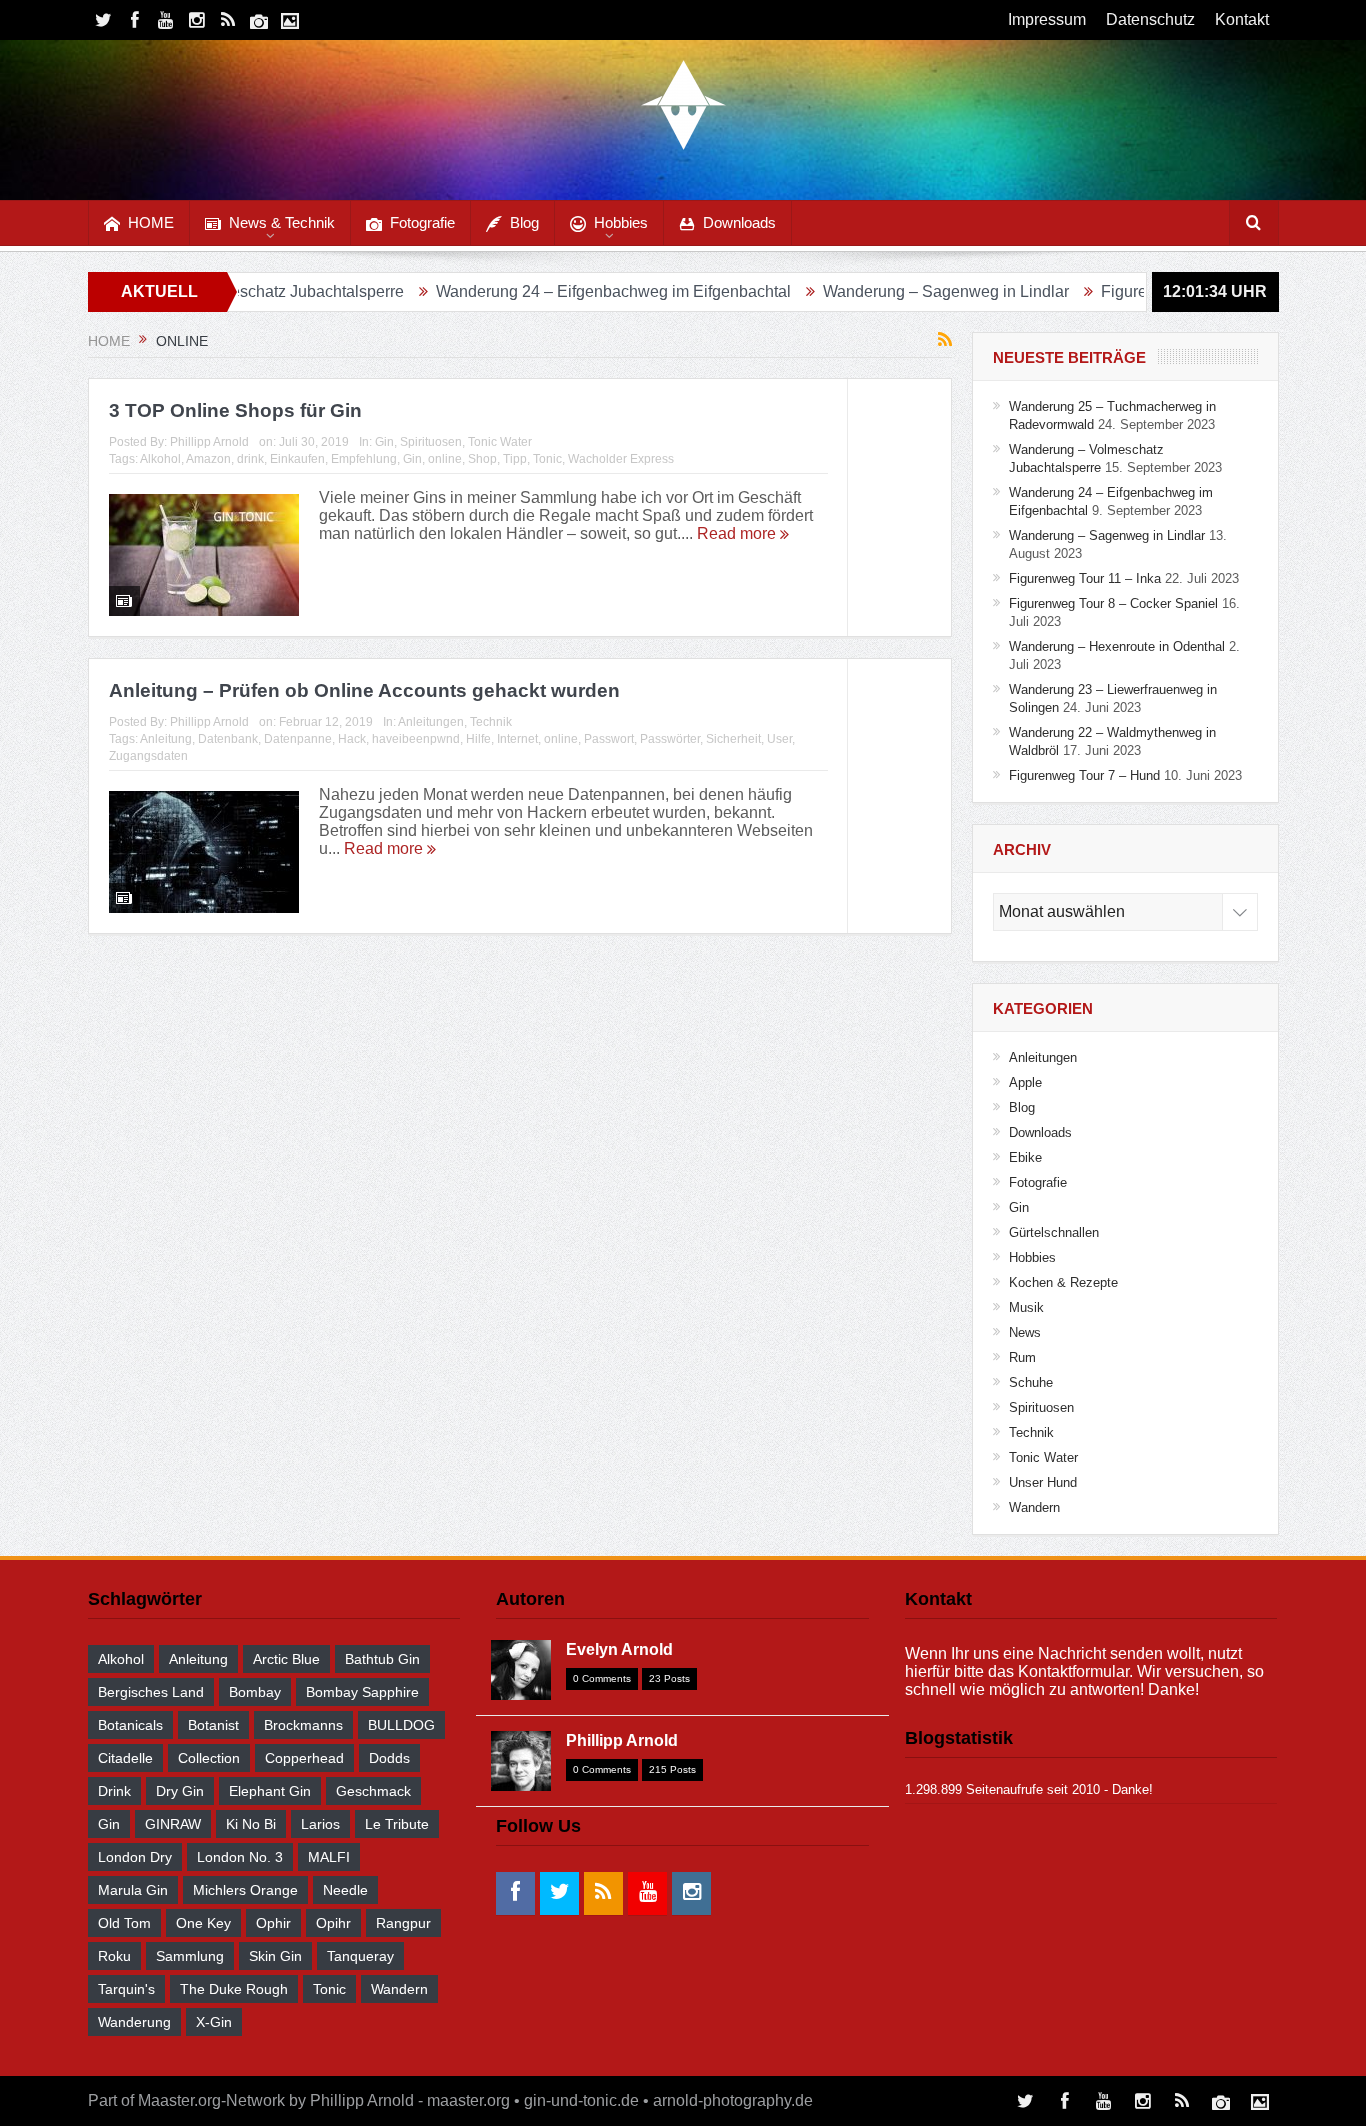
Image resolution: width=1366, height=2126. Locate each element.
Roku (114, 1956)
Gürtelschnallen (1054, 1232)
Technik (491, 722)
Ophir (273, 1923)
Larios (320, 1824)
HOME (151, 222)
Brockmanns (303, 1725)
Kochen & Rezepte (1063, 1282)
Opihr (333, 1923)
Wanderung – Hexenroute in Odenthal (1117, 646)
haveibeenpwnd (416, 739)
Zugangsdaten (148, 756)
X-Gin (214, 2022)
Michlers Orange (245, 1890)
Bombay (255, 1692)
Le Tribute (397, 1824)
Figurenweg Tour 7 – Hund (1084, 775)
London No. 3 (240, 1857)
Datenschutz (1150, 19)
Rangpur (403, 1923)
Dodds (389, 1758)
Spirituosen (431, 442)
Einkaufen (297, 459)
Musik (1026, 1307)
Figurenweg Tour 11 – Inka (1124, 291)
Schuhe (1031, 1382)
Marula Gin (133, 1890)
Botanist (213, 1725)
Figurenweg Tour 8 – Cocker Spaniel (1113, 603)
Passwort (609, 739)
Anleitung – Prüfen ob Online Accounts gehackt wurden (364, 690)
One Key (203, 1923)
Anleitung (166, 739)
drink (250, 459)
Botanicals (130, 1725)
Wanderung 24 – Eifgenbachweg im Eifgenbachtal (542, 291)
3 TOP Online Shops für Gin (235, 410)
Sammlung (190, 1956)
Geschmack (373, 1791)
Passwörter (670, 739)
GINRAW (173, 1824)
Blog (524, 222)
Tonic (547, 459)
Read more (738, 533)
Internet (517, 739)
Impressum (1047, 19)
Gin (384, 442)
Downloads (739, 222)
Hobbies (621, 222)
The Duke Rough (234, 1989)
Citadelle (125, 1758)
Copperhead (304, 1758)
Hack (352, 739)
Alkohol (160, 459)
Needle (345, 1890)
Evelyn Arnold (619, 1649)
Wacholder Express (621, 459)
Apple (1025, 1082)
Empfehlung (364, 459)
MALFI (329, 1857)
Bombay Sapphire (362, 1692)
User (779, 739)
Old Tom (124, 1923)
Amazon (208, 459)
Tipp (515, 459)
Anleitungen (431, 722)
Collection (209, 1758)
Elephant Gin (270, 1791)
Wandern (1034, 1507)
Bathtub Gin (382, 1659)
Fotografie (422, 222)
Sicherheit (733, 739)
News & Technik (282, 222)
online (445, 459)
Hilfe (478, 739)
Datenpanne (298, 739)
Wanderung (134, 2022)
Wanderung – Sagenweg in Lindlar (875, 291)
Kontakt (1242, 19)
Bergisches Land (151, 1692)
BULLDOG (401, 1725)
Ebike (1025, 1157)
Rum (1022, 1357)
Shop (482, 459)
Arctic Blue (286, 1659)
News (1025, 1332)
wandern (399, 1989)
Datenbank (228, 739)
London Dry (135, 1857)
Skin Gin (275, 1956)
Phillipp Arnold (209, 442)
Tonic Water (500, 442)
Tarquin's (126, 1989)
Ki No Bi (251, 1824)
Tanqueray (360, 1956)
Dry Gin (180, 1791)
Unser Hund (1043, 1482)
